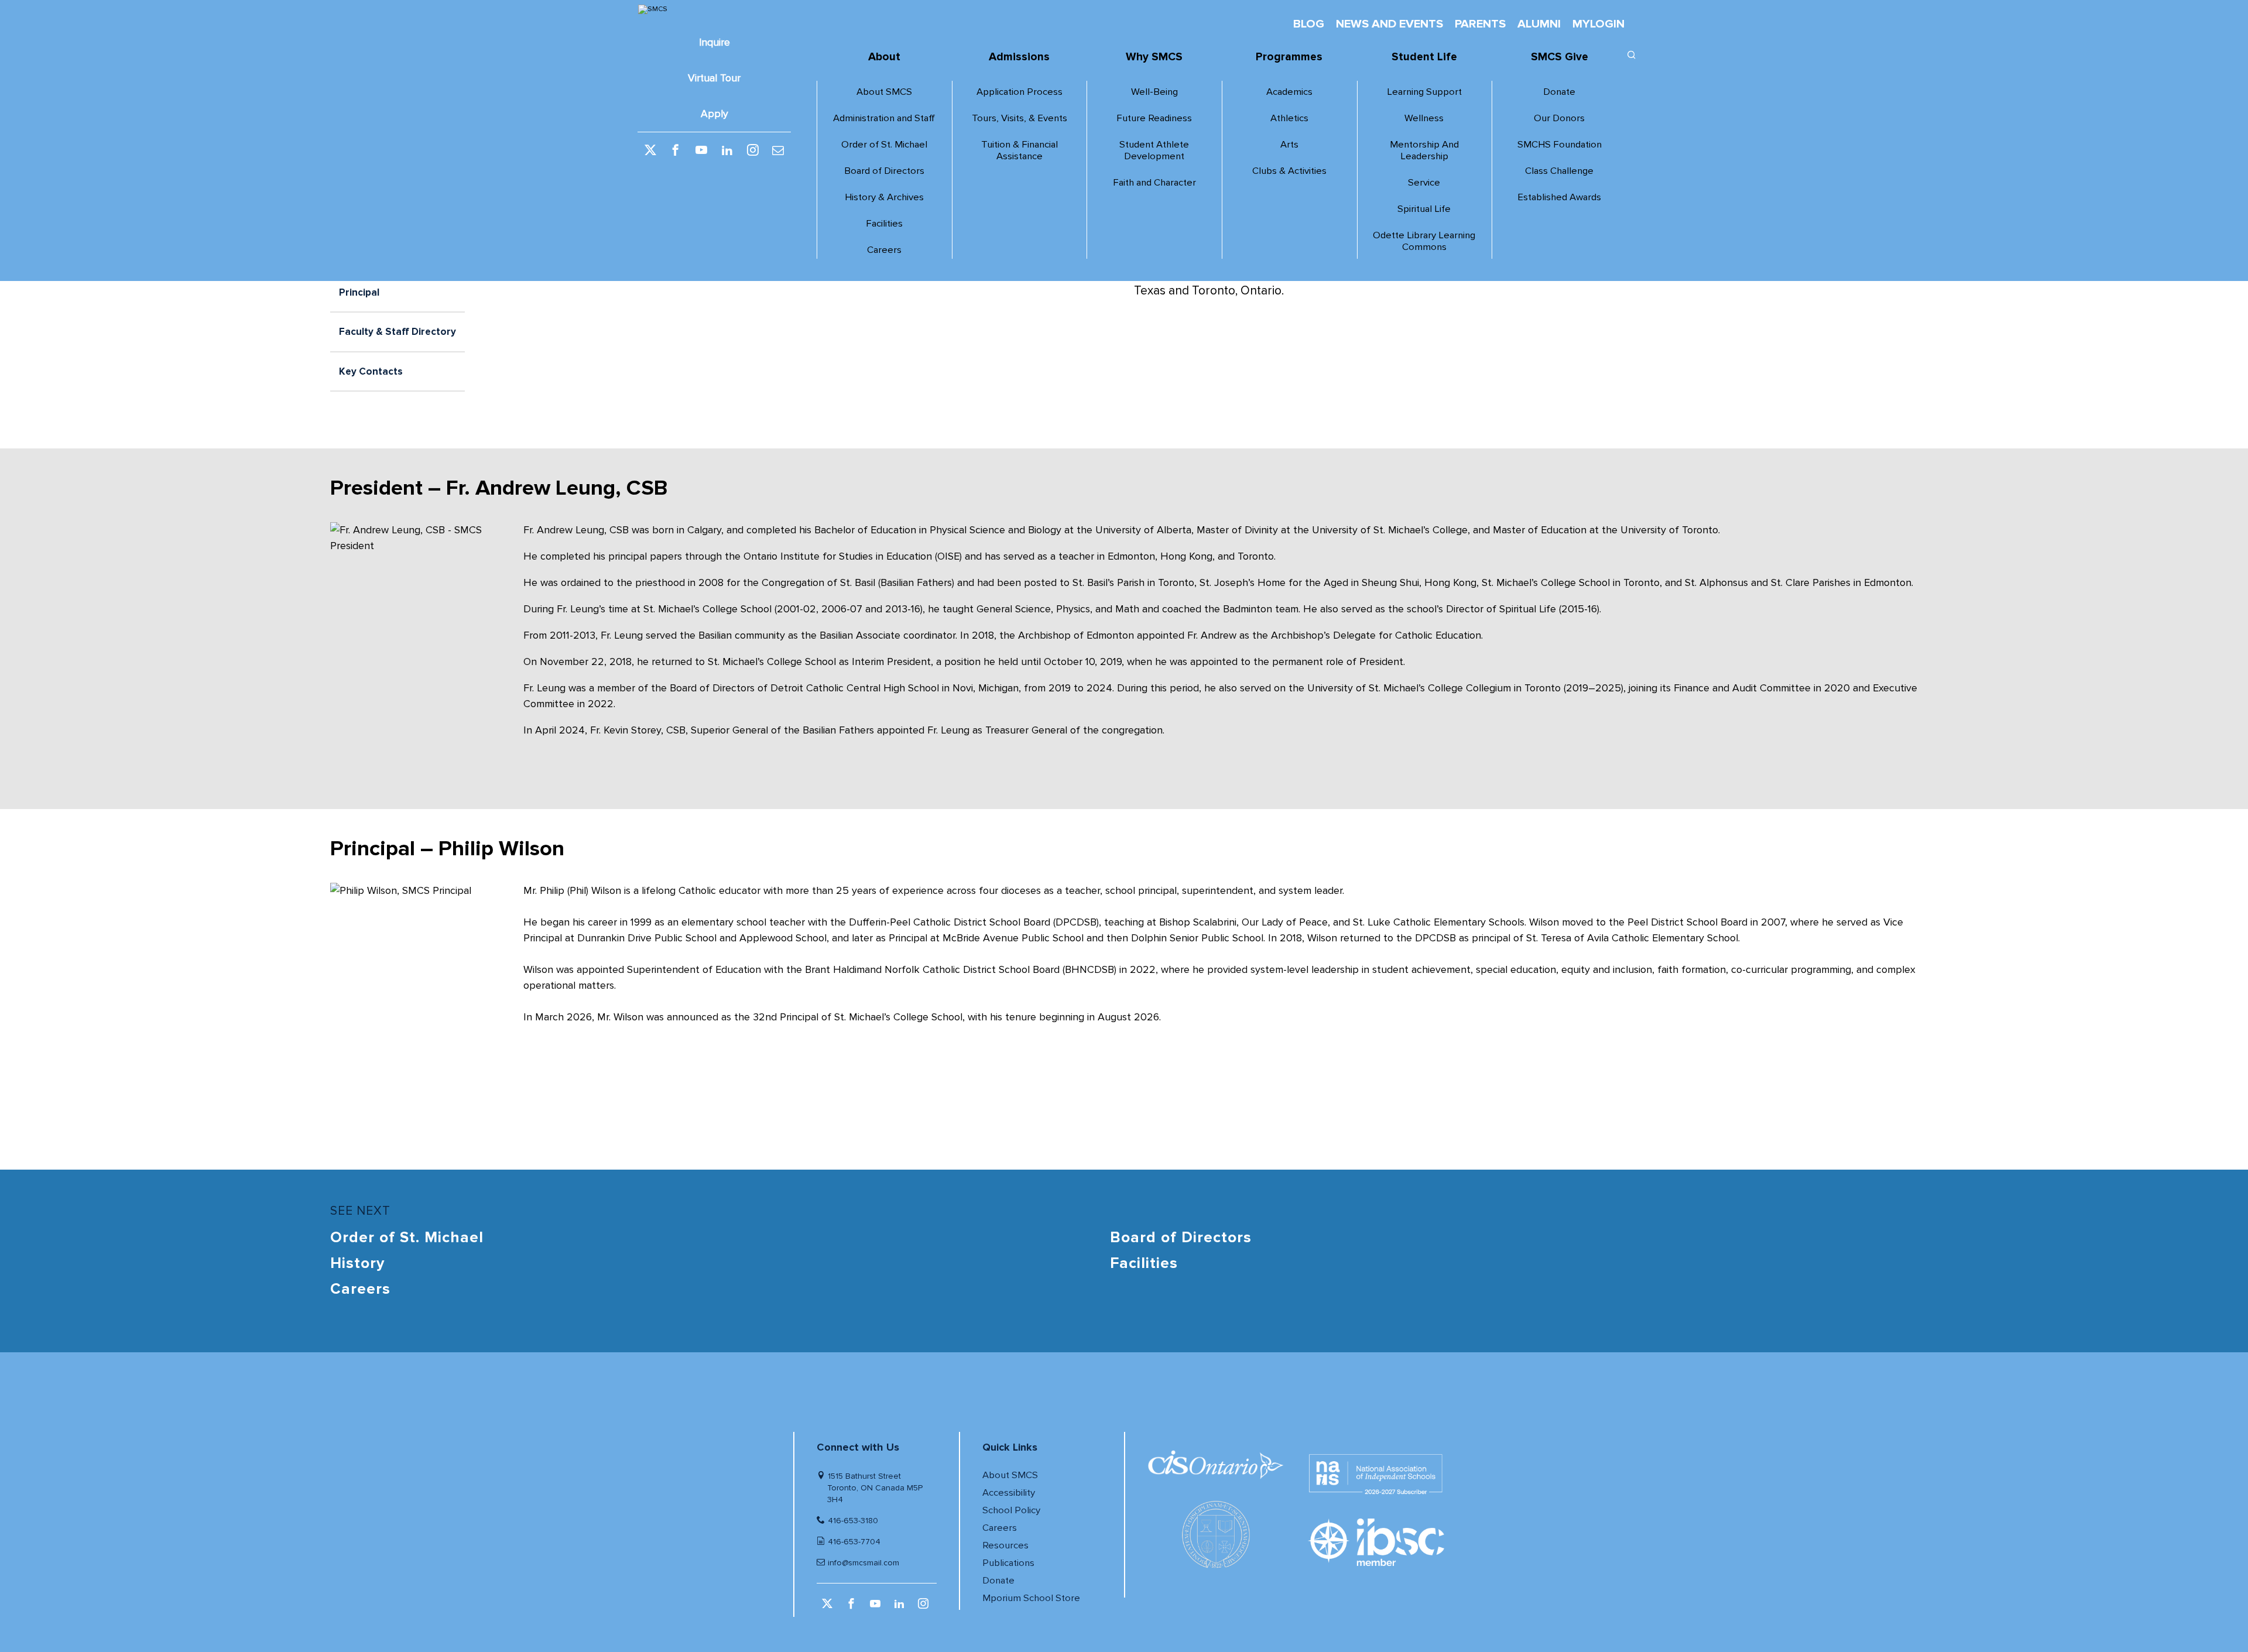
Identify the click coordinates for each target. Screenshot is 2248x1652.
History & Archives (884, 197)
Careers (884, 250)
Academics (1289, 92)
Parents (1480, 24)
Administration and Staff (884, 118)
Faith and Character (1154, 183)
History (357, 1263)
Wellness (1424, 118)
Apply (715, 114)
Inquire (715, 42)
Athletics (1289, 118)
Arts (1289, 145)
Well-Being (1154, 92)
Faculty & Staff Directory (397, 332)
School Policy (1011, 1510)
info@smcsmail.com (863, 1563)
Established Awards (1559, 197)
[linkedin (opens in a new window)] (727, 151)
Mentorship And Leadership (1424, 150)
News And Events (1389, 24)
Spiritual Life (1424, 209)
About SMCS (884, 92)
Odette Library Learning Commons (1424, 241)
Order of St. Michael (884, 145)
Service (1424, 183)
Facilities (884, 224)
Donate (1559, 92)
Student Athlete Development (1154, 150)
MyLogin (1598, 24)
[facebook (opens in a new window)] (676, 151)
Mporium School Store (1031, 1598)
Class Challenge (1559, 171)
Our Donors (1559, 118)
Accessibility (1009, 1493)
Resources (1005, 1545)
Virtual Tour (714, 78)
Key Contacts (371, 371)
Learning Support (1424, 92)
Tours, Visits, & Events (1020, 118)
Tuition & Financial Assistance (1020, 150)
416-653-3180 (853, 1521)
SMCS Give (1560, 57)
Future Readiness (1154, 118)
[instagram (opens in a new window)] (753, 151)
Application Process (1020, 92)
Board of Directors (884, 171)
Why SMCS (1154, 57)
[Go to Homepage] (714, 9)
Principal (359, 292)
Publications (1008, 1563)
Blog (1309, 24)
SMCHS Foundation (1560, 145)
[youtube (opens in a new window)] (701, 151)
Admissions (1019, 57)
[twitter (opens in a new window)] (650, 151)
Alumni (1539, 24)
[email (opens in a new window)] (778, 151)
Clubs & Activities (1289, 171)
